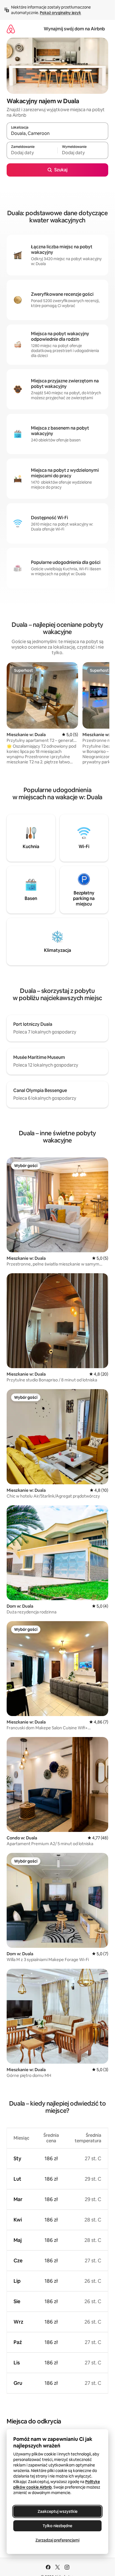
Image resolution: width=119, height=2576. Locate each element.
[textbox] (32, 153)
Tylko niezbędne (57, 2526)
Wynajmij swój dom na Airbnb (74, 29)
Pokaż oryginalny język (60, 13)
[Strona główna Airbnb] (11, 29)
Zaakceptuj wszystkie (58, 2511)
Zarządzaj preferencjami (57, 2540)
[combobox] (57, 134)
